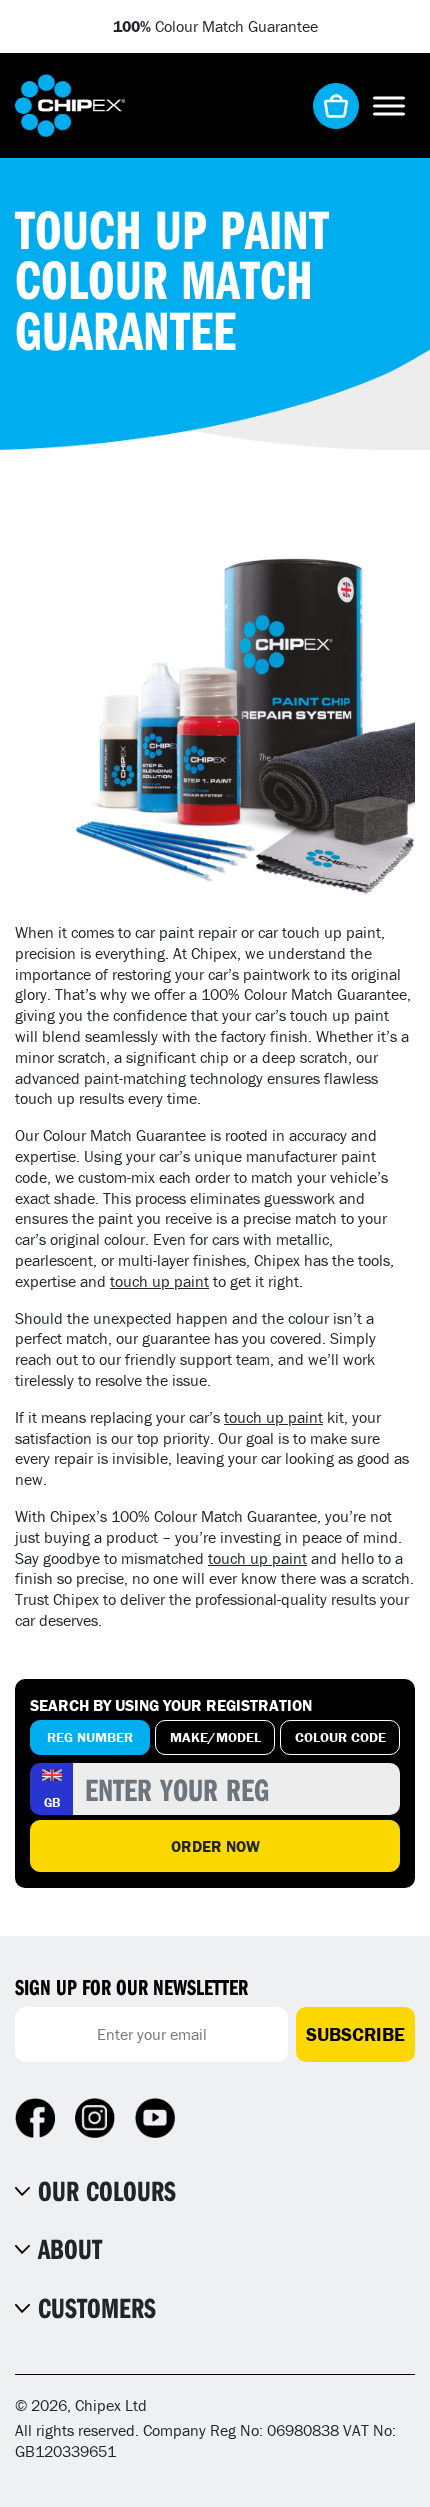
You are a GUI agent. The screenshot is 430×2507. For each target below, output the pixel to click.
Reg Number (90, 1737)
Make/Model (215, 1737)
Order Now (215, 1846)
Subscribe (355, 2034)
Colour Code (340, 1737)
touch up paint (159, 1281)
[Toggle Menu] (389, 105)
